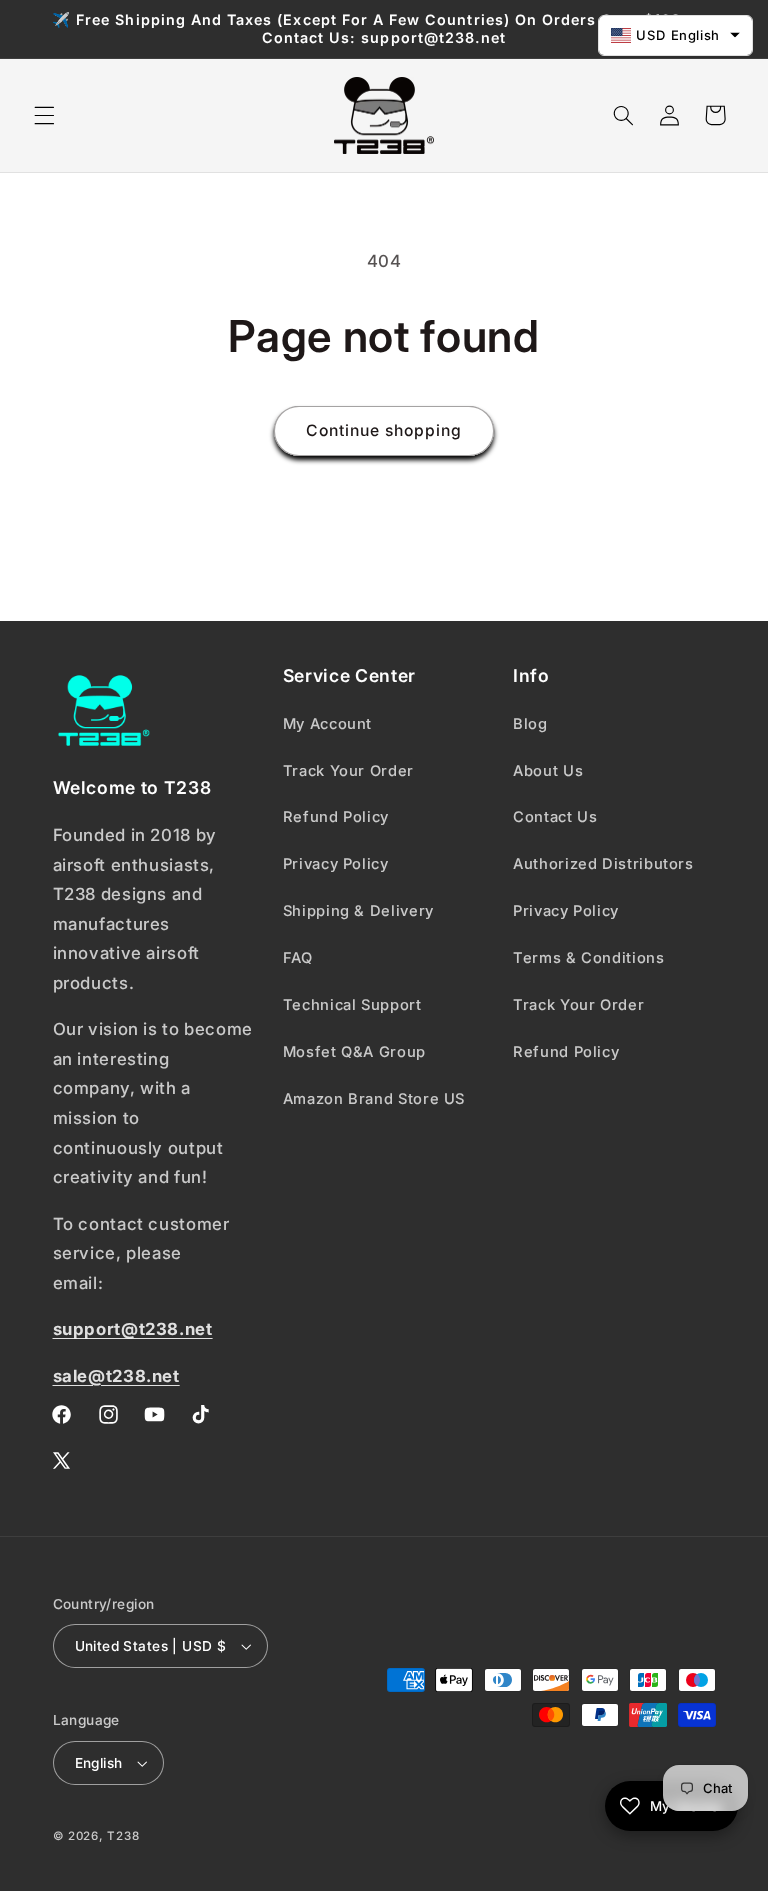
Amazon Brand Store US (374, 1099)
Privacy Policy (336, 864)
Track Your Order (348, 771)
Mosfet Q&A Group (354, 1052)
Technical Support (352, 1005)
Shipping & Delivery (358, 911)
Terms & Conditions (588, 958)
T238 (123, 1836)
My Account (327, 724)
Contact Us (555, 817)
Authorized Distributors (603, 864)
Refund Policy (336, 817)
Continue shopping (384, 430)
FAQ (298, 958)
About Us (548, 771)
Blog (530, 724)
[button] (44, 115)
